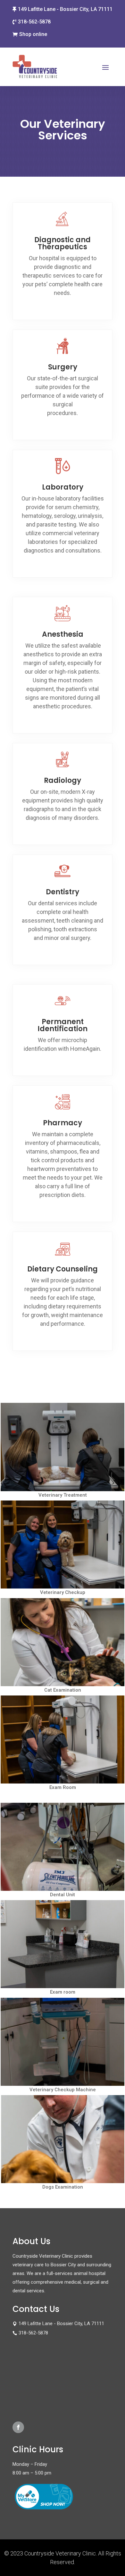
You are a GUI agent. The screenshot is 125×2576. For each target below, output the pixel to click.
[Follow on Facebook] (18, 2427)
